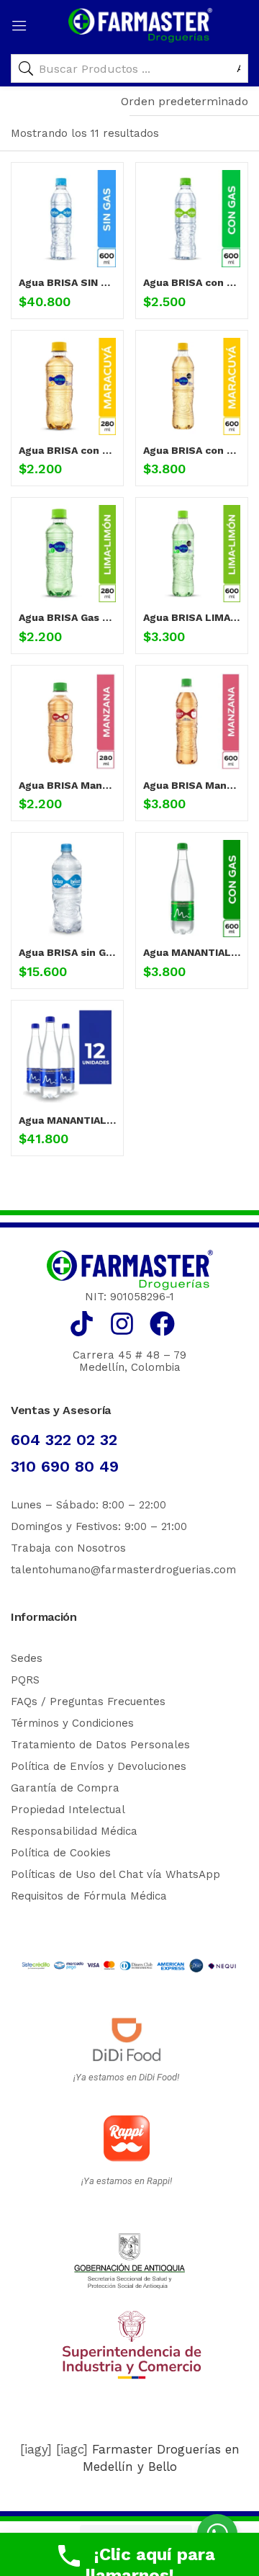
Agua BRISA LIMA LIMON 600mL (192, 617)
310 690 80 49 (65, 1466)
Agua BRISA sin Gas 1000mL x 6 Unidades (67, 952)
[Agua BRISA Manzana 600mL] (192, 721)
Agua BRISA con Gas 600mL (192, 282)
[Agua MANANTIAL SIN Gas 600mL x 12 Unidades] (67, 1056)
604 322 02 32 (64, 1440)
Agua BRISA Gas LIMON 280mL (67, 617)
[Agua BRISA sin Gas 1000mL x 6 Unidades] (67, 889)
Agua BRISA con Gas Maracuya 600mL (192, 450)
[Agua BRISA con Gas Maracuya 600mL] (192, 386)
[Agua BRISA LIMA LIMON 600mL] (192, 554)
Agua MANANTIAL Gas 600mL (192, 952)
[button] (185, 102)
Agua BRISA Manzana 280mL (67, 785)
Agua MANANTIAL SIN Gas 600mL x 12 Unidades (67, 1120)
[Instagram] (122, 1324)
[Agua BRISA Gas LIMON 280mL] (67, 554)
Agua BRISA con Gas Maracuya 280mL (67, 450)
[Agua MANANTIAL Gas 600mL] (192, 889)
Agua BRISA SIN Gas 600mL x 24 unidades (67, 282)
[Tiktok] (82, 1324)
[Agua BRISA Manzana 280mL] (67, 721)
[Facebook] (162, 1324)
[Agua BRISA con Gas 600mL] (192, 219)
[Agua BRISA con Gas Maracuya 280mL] (67, 386)
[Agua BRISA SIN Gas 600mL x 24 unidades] (67, 219)
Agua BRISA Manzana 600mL (192, 785)
